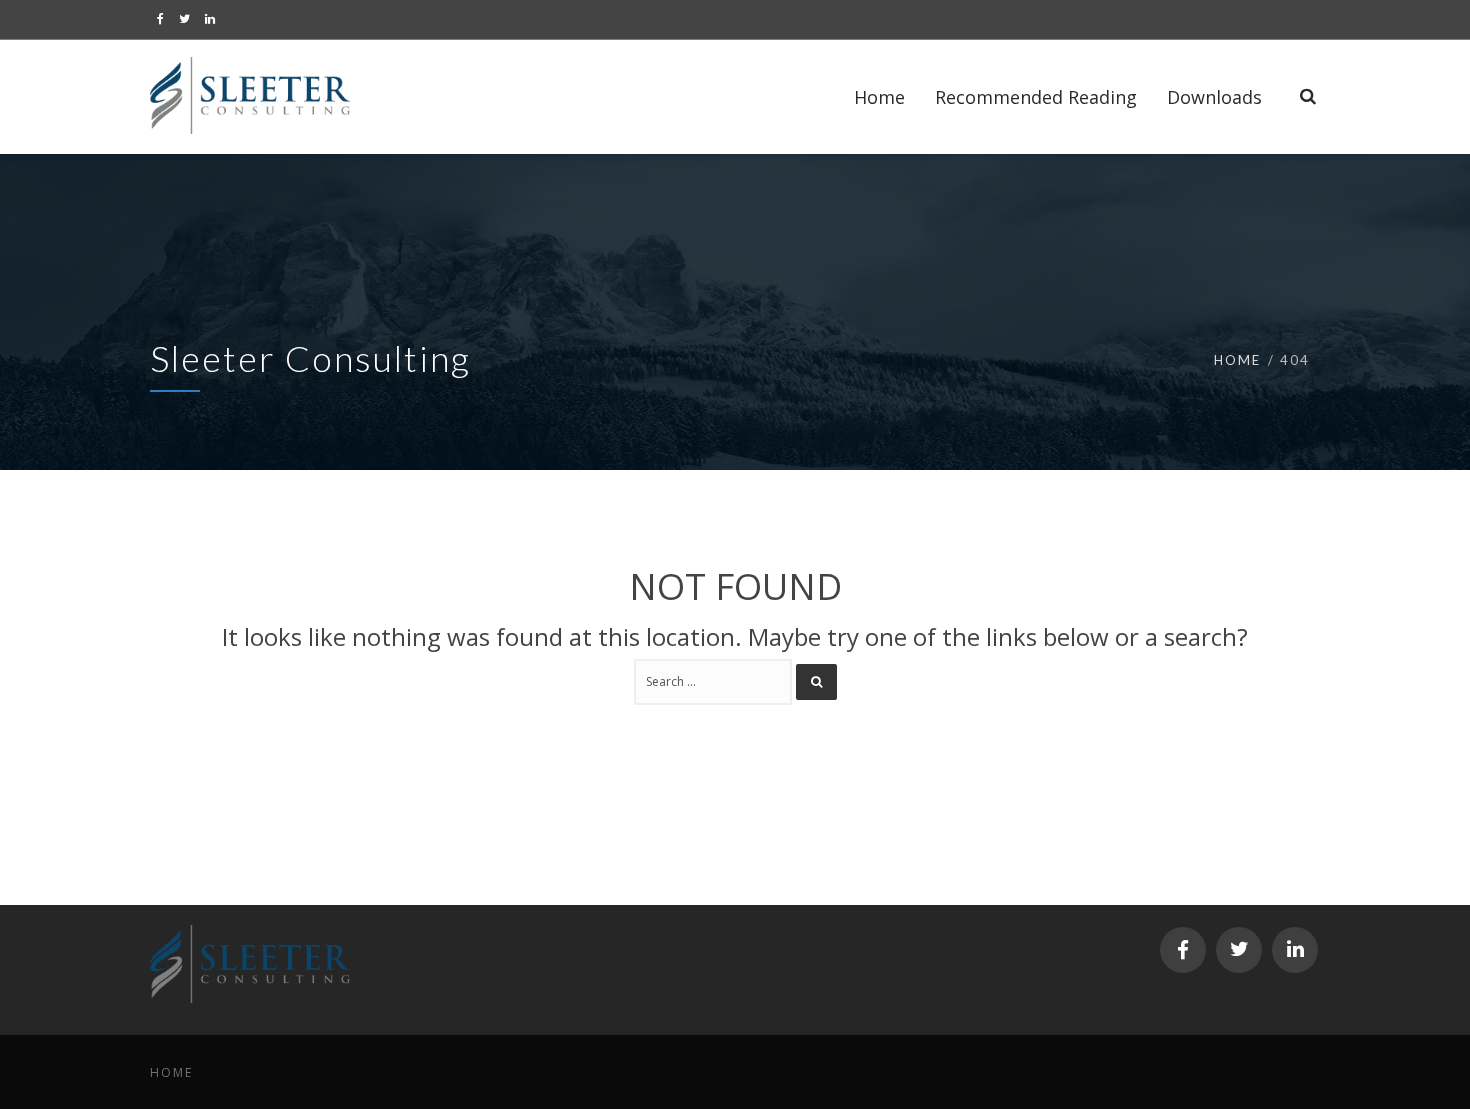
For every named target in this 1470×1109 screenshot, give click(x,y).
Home (1237, 360)
